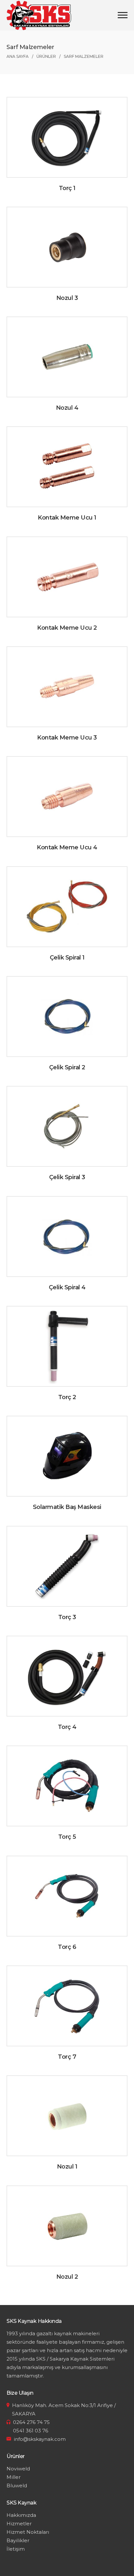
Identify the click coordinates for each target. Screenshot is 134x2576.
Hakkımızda (21, 2515)
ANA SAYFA (18, 56)
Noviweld (18, 2469)
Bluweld (17, 2486)
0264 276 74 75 (31, 2422)
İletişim (16, 2549)
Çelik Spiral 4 (67, 1287)
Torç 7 (67, 2057)
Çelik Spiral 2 (67, 1067)
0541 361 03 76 (31, 2431)
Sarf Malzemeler (84, 56)
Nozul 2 (67, 2277)
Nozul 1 (67, 2167)
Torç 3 (67, 1617)
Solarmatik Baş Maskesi (67, 1507)
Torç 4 (67, 1727)
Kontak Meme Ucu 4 (67, 847)
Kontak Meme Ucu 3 (67, 738)
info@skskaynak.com (40, 2439)
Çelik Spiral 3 (67, 1177)
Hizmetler (19, 2524)
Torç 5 (67, 1837)
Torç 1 (67, 188)
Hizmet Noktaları (28, 2532)
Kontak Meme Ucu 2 (67, 628)
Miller (13, 2477)
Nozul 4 (67, 408)
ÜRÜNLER (46, 56)
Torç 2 (67, 1397)
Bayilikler (18, 2540)
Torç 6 (67, 1947)
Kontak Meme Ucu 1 (67, 518)
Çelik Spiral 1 (67, 958)
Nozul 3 (67, 298)
